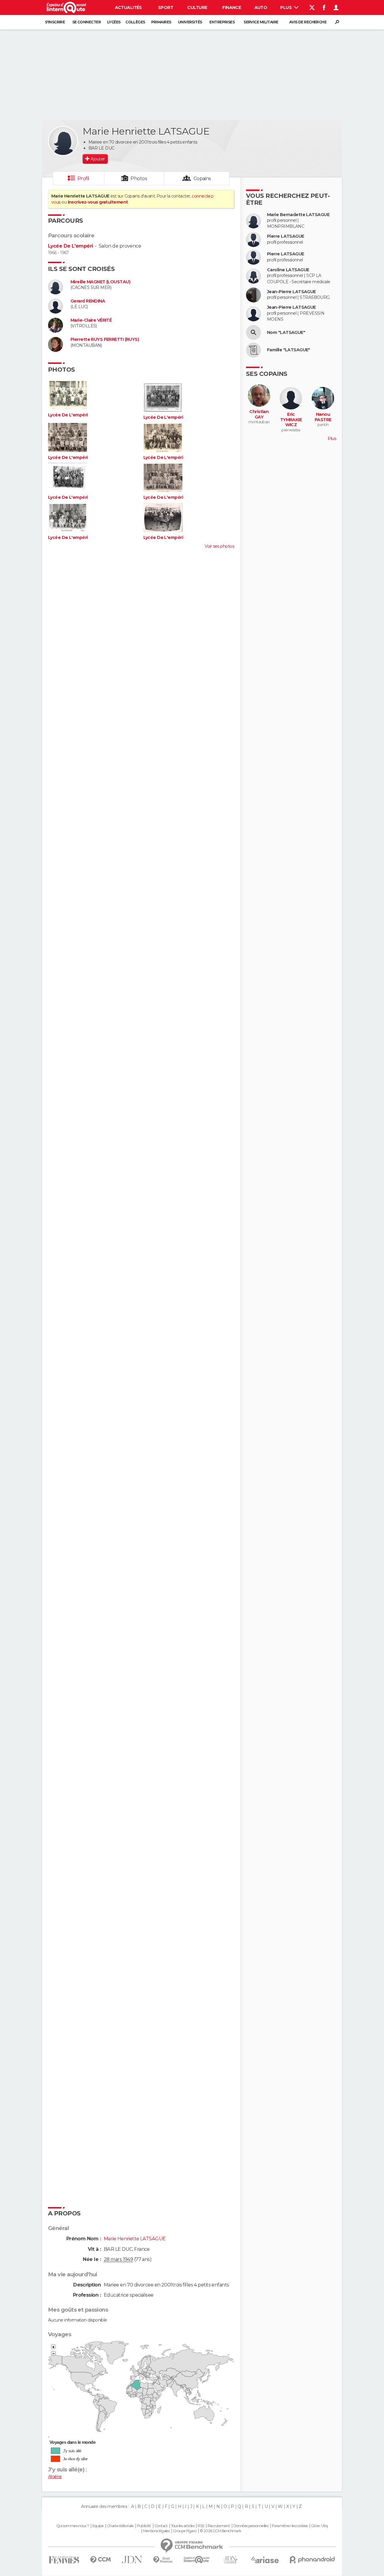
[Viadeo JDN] (230, 2560)
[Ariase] (265, 2560)
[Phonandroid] (312, 2560)
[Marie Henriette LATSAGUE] (63, 141)
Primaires (161, 22)
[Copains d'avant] (197, 2560)
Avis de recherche (308, 22)
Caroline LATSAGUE (288, 270)
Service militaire (261, 22)
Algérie (55, 2476)
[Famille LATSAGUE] (253, 350)
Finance (232, 7)
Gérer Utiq (319, 2526)
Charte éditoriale (120, 2526)
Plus (286, 7)
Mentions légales (156, 2531)
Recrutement (219, 2526)
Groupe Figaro (185, 2531)
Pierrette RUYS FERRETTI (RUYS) (105, 339)
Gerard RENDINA (88, 301)
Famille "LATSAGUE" (289, 350)
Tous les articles (183, 2526)
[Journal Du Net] (132, 2560)
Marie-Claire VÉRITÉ (91, 320)
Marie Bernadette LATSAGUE (298, 215)
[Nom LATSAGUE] (253, 332)
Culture (197, 7)
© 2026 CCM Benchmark (220, 2531)
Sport (166, 7)
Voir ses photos (219, 546)
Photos (139, 178)
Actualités (128, 7)
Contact (161, 2526)
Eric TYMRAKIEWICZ (291, 420)
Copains (202, 178)
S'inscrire (55, 22)
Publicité (144, 2526)
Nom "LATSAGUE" (286, 333)
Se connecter (87, 22)
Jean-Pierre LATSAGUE (291, 292)
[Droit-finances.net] (163, 2560)
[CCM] (100, 2560)
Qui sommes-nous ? (73, 2526)
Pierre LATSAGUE (286, 236)
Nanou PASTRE (323, 417)
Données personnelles (251, 2526)
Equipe (98, 2526)
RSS (201, 2526)
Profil (83, 178)
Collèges (135, 22)
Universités (190, 22)
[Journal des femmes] (64, 2560)
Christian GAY (259, 414)
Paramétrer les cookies (290, 2526)
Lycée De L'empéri (70, 246)
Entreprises (222, 22)
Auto (261, 7)
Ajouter (98, 159)
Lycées (114, 22)
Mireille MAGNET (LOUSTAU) (100, 282)
